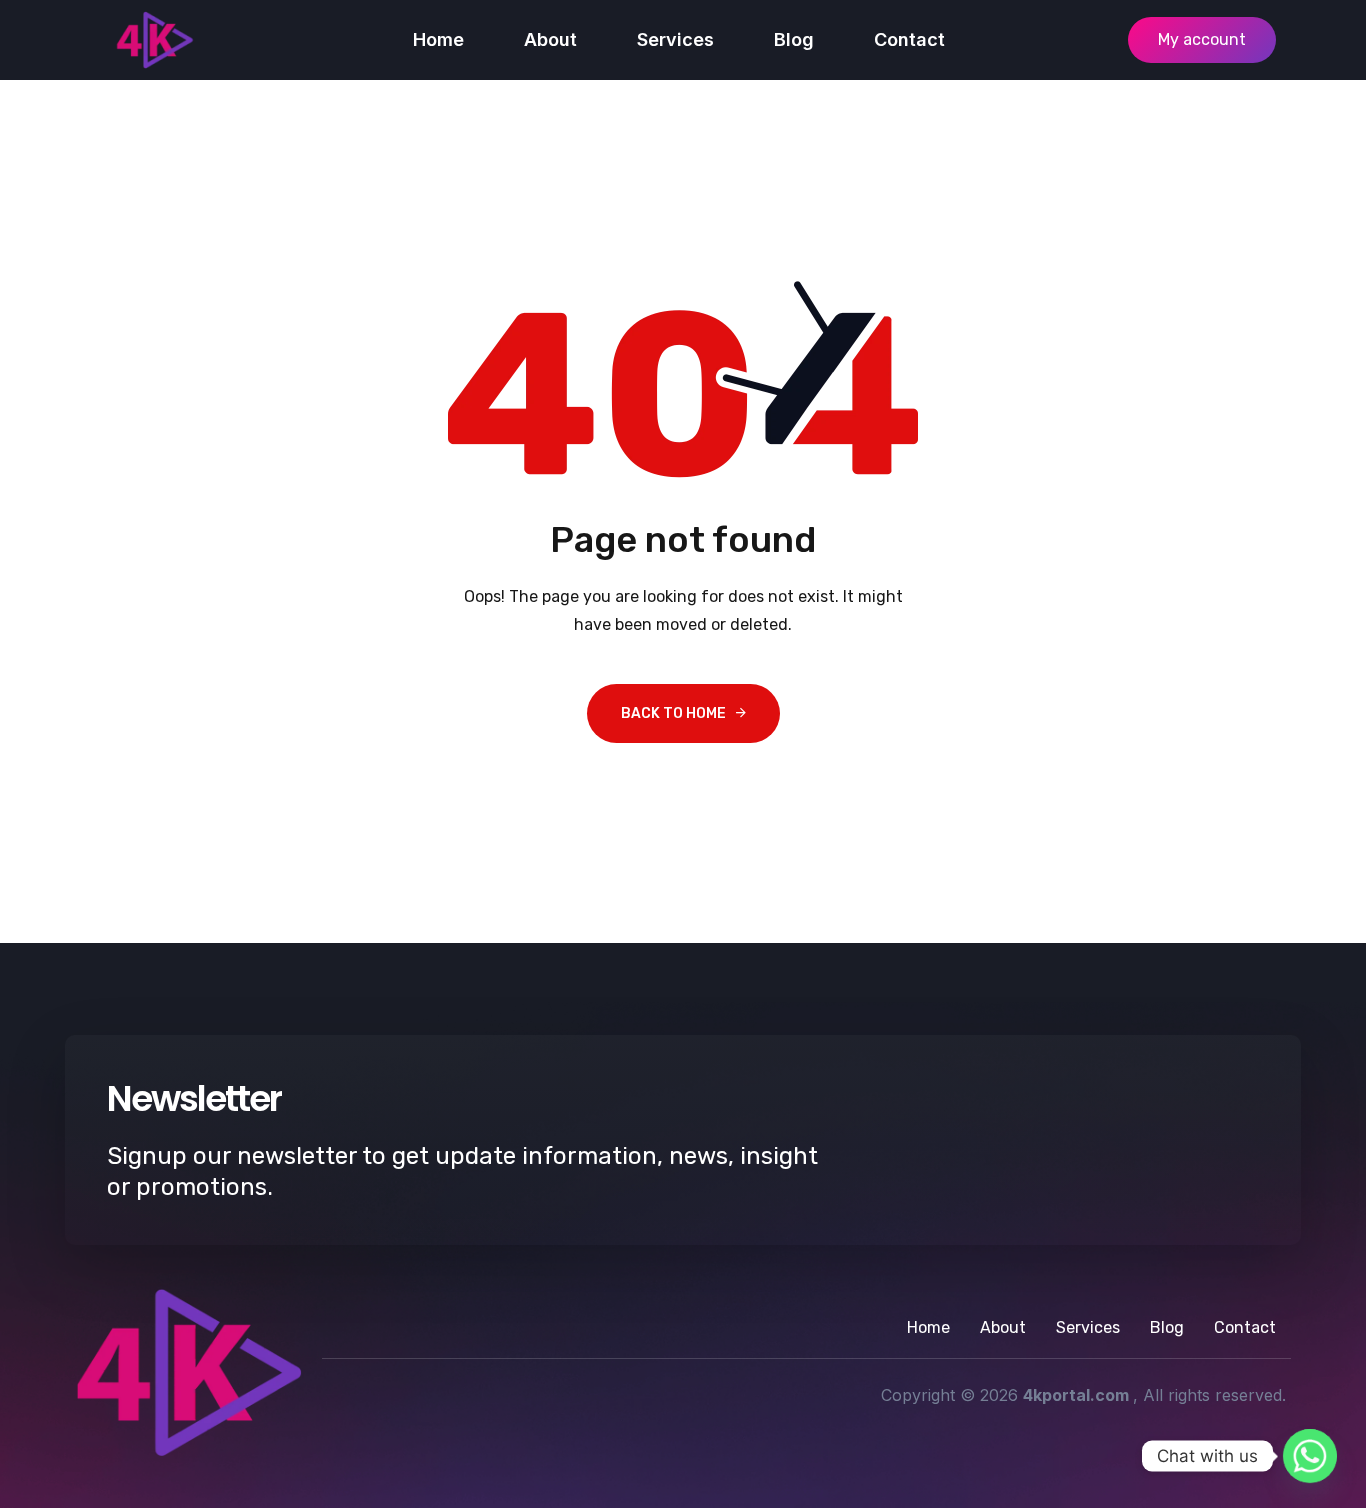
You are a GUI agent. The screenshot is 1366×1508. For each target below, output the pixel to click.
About (550, 39)
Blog (794, 39)
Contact (909, 39)
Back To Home (673, 713)
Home (438, 39)
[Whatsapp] (1310, 1456)
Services (675, 39)
